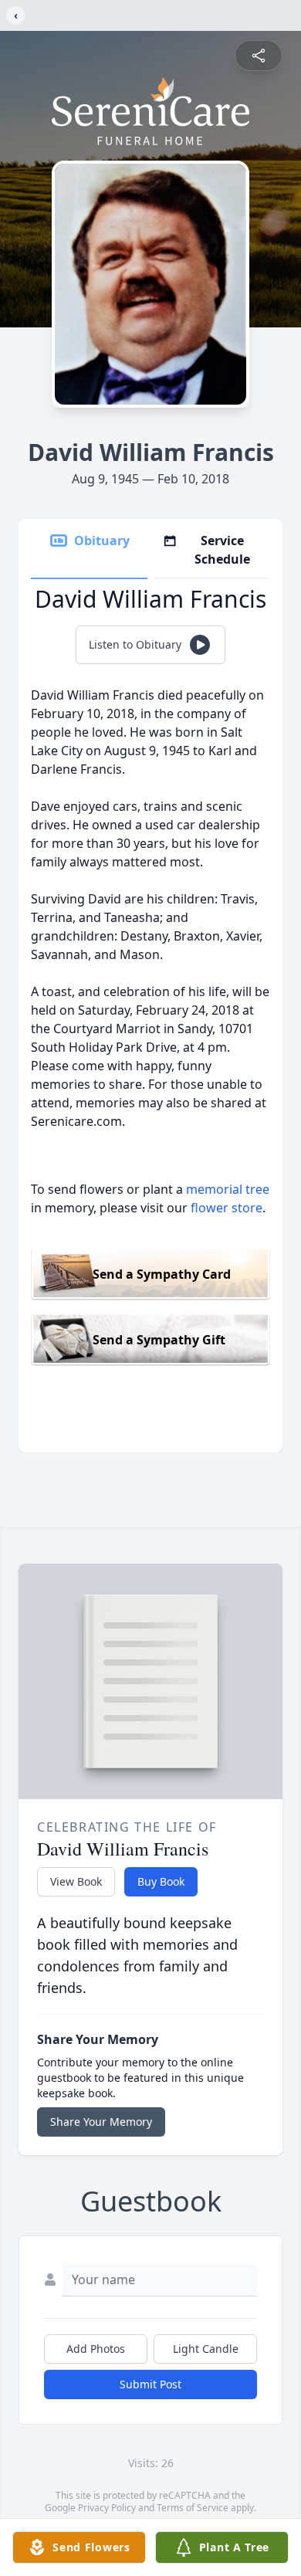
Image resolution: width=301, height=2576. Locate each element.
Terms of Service (193, 2508)
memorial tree (228, 1189)
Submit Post (150, 2384)
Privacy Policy (107, 2508)
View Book (76, 1881)
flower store (227, 1208)
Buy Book (161, 1881)
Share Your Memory (101, 2122)
